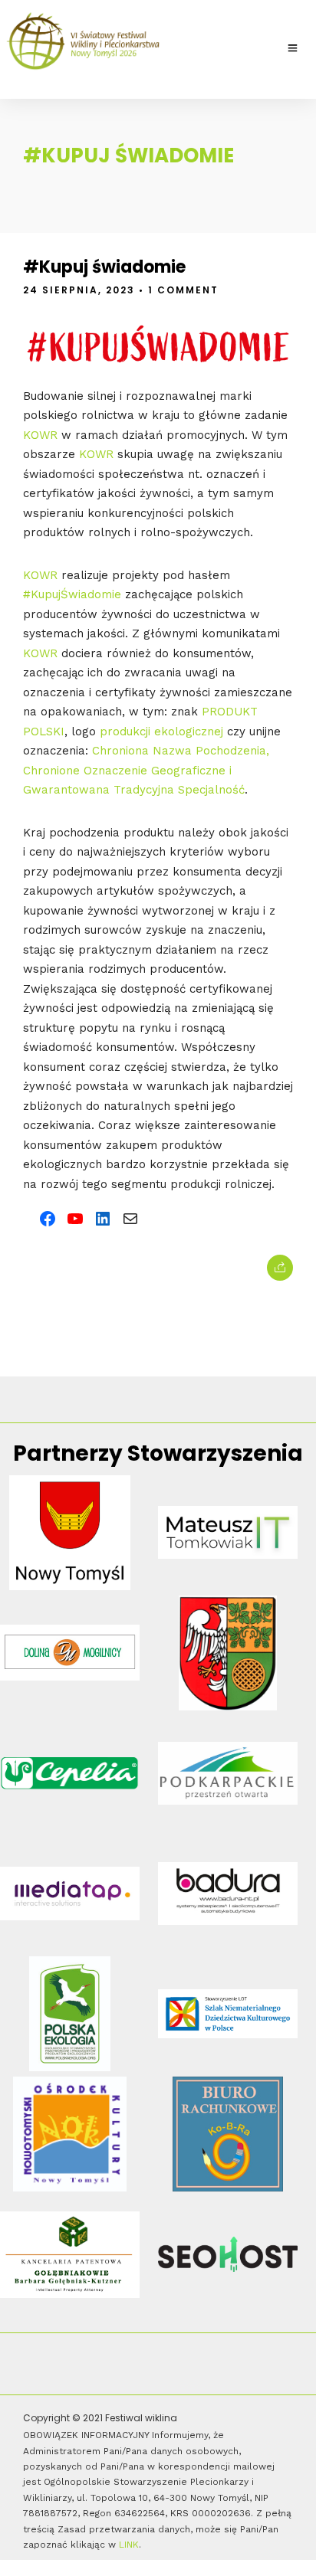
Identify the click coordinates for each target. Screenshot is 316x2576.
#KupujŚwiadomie (72, 594)
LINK (129, 2545)
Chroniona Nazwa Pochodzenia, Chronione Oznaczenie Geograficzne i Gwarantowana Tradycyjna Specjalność (146, 770)
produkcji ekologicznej (161, 732)
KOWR (40, 435)
